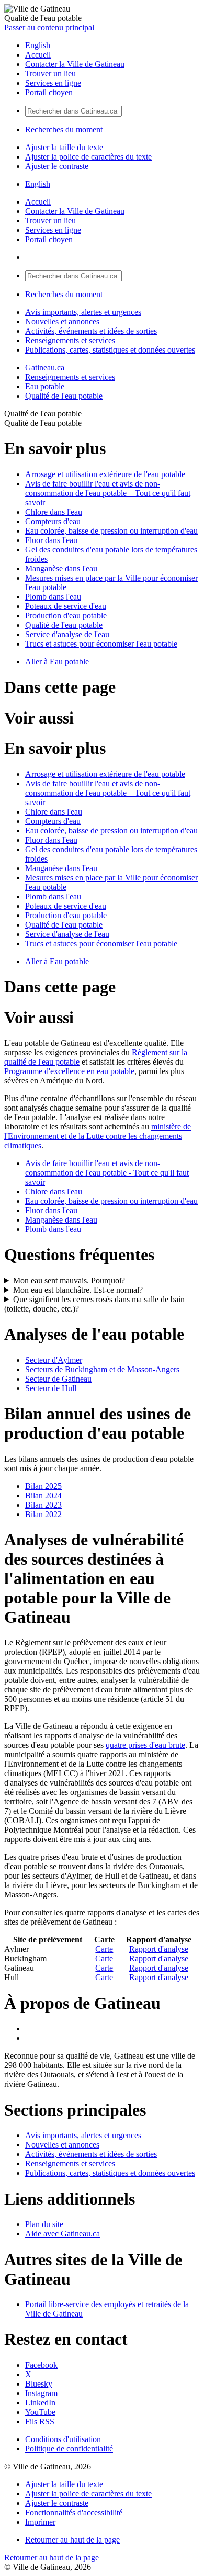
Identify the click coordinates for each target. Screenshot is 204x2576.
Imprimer (40, 2522)
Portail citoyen (49, 92)
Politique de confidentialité (69, 2449)
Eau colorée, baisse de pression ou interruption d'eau (111, 531)
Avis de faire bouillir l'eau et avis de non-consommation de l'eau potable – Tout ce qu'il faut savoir (108, 493)
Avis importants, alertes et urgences (83, 312)
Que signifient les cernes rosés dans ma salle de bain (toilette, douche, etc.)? (94, 1304)
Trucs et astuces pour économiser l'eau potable (101, 644)
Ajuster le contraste (57, 166)
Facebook (41, 2365)
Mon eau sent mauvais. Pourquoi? (69, 1280)
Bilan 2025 (43, 1486)
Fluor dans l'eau (51, 540)
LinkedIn (40, 2403)
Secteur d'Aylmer (54, 1360)
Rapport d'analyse (159, 1949)
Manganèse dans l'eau (61, 568)
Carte (104, 1949)
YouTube (40, 2412)
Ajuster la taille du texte (64, 147)
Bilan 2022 (43, 1514)
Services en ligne (53, 83)
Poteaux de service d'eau (66, 606)
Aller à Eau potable (57, 662)
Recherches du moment (64, 129)
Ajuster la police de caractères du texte (88, 157)
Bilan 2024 (43, 1495)
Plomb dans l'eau (53, 597)
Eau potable (45, 386)
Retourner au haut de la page (72, 2540)
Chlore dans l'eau (54, 512)
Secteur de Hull (51, 1388)
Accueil (38, 55)
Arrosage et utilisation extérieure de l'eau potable (105, 474)
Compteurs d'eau (53, 521)
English (38, 45)
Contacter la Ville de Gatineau (75, 64)
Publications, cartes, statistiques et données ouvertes (110, 350)
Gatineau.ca (45, 368)
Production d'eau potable (66, 615)
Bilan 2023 (43, 1505)
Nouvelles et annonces (62, 321)
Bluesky (39, 2384)
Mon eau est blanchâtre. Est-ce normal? (78, 1290)
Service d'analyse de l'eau (67, 634)
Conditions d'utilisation (63, 2439)
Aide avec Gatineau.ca (63, 2234)
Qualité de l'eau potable (64, 396)
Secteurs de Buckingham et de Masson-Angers (102, 1369)
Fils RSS (40, 2421)
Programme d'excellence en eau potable (69, 1071)
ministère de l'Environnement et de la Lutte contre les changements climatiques (98, 1136)
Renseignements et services (70, 340)
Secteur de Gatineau (58, 1379)
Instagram (41, 2393)
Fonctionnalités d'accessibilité (74, 2512)
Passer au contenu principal (49, 27)
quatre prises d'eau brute (145, 1745)
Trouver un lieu (50, 74)
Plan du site (44, 2224)
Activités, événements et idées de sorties (91, 331)
